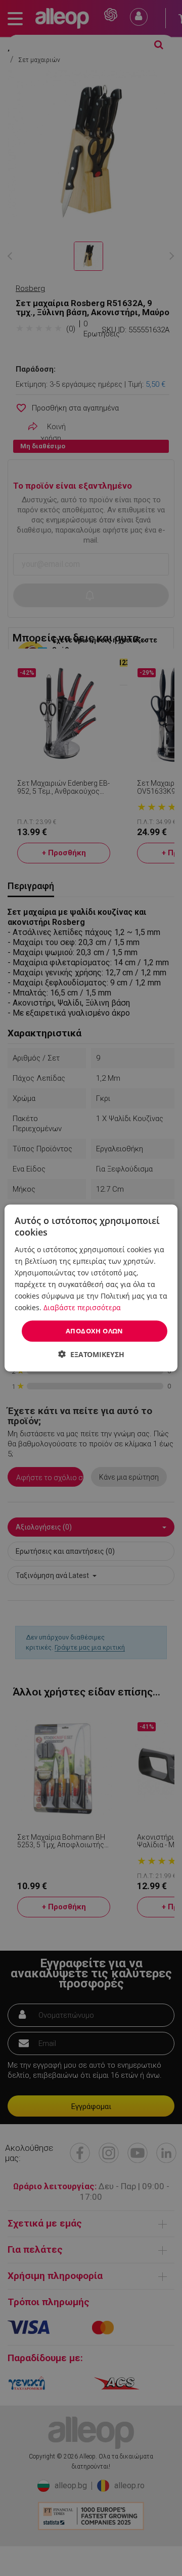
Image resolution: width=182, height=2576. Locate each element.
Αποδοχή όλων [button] (95, 1331)
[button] (91, 1354)
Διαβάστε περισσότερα (82, 1307)
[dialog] (91, 1288)
